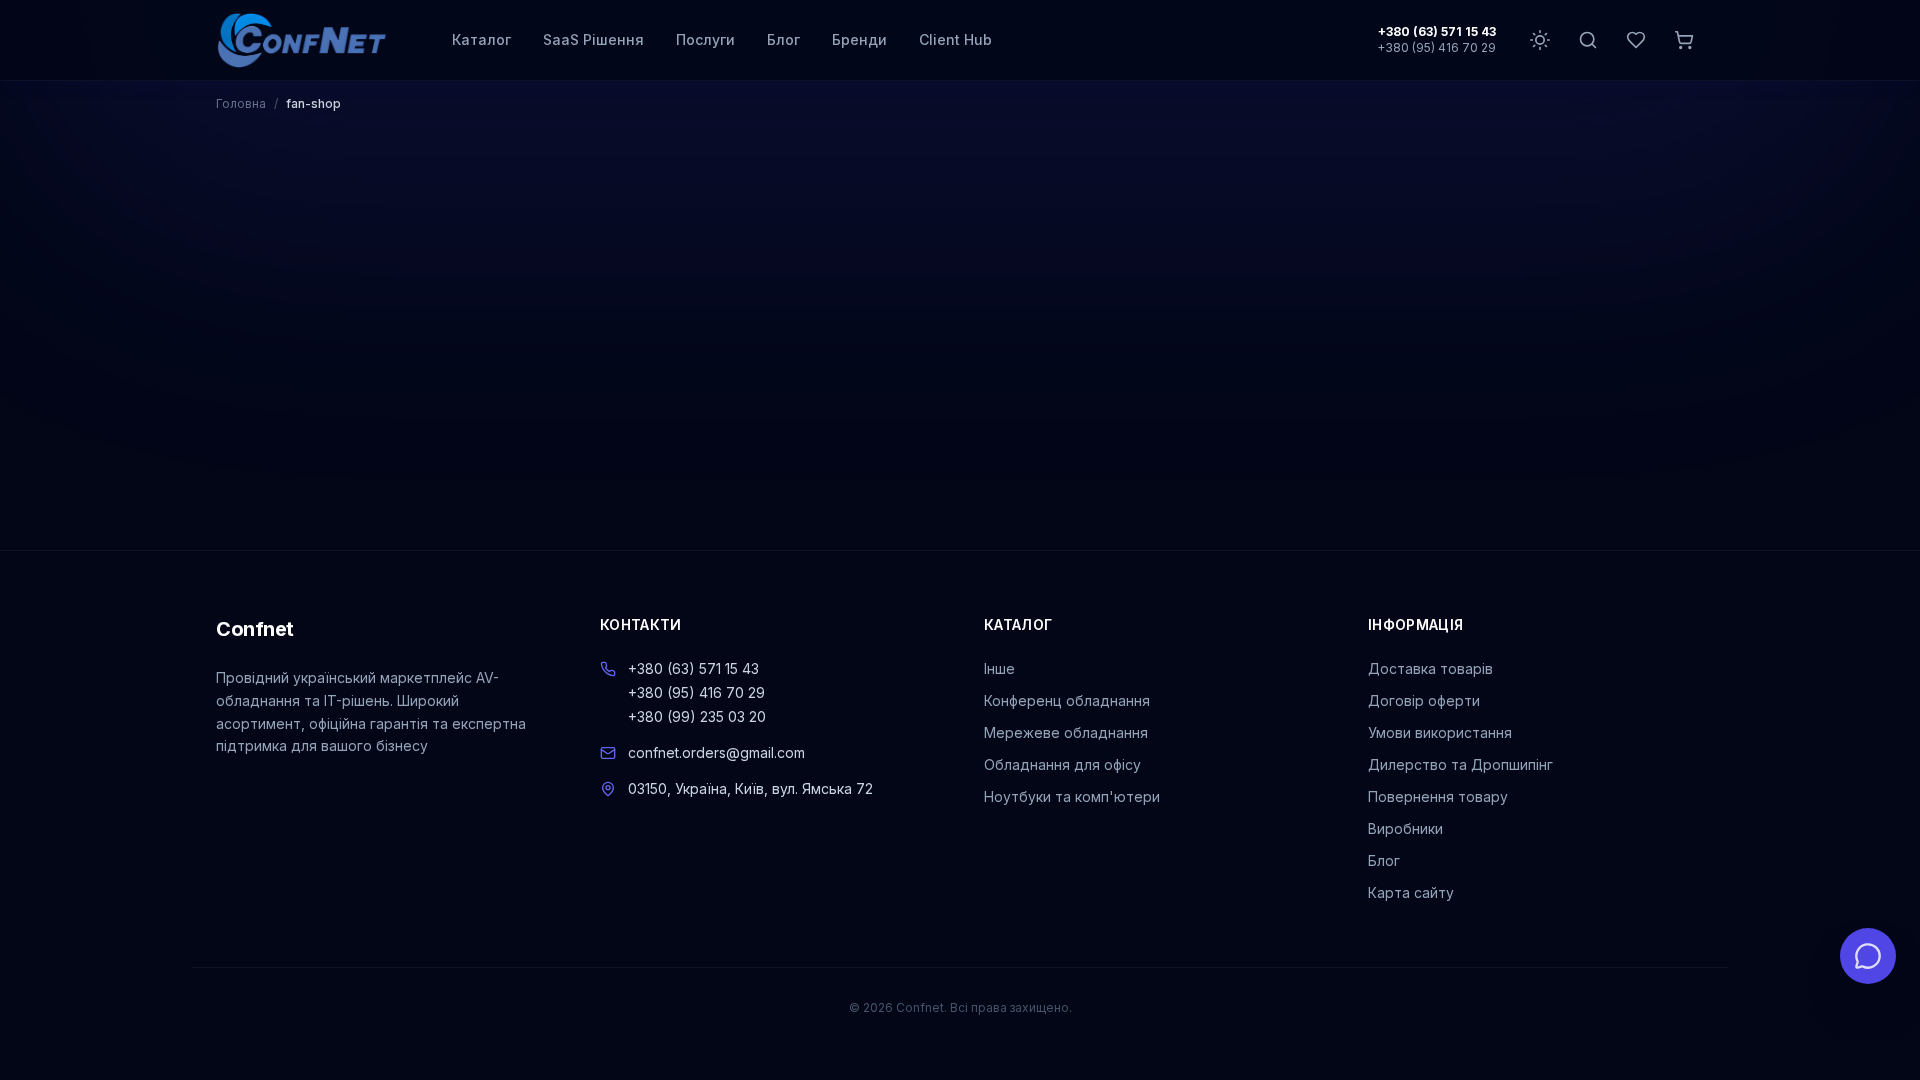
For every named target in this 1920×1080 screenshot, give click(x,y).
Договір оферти (1424, 700)
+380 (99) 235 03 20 (697, 716)
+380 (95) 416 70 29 (1436, 47)
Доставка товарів (1430, 668)
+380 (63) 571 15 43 (1437, 31)
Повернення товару (1438, 796)
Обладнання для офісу (1062, 764)
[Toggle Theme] (1540, 40)
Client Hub (955, 39)
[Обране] (1636, 40)
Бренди (859, 39)
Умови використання (1440, 732)
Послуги (705, 39)
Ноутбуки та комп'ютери (1072, 796)
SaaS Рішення (593, 39)
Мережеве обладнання (1066, 732)
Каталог (481, 39)
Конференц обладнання (1067, 700)
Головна (241, 103)
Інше (999, 668)
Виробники (1405, 828)
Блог (783, 39)
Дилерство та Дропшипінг (1460, 764)
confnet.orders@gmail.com (716, 752)
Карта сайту (1411, 892)
